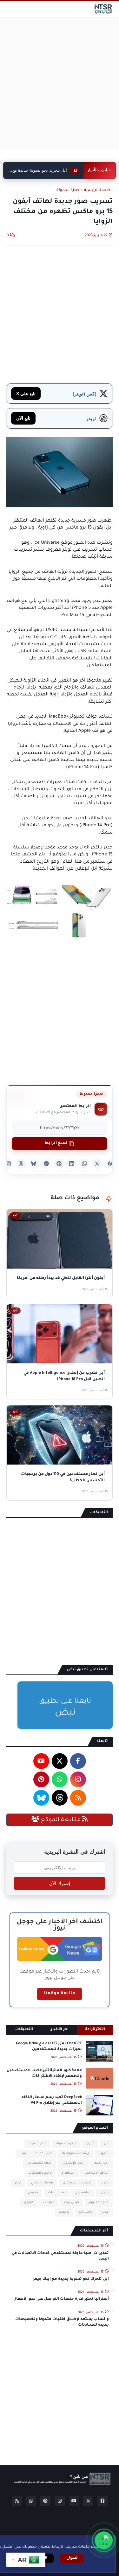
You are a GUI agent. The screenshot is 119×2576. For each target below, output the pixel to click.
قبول (72, 2558)
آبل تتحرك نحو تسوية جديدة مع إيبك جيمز (71, 2279)
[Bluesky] (34, 1164)
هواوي (29, 2203)
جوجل (104, 2193)
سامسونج (83, 2193)
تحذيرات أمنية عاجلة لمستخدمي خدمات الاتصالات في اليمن (60, 2256)
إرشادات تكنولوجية (76, 2154)
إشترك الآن (60, 1883)
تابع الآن (23, 418)
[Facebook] (110, 1164)
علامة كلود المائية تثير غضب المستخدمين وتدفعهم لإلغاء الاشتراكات (44, 2074)
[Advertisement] (60, 83)
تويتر (18, 2183)
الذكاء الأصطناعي (40, 2163)
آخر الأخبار (60, 2030)
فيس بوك (72, 2203)
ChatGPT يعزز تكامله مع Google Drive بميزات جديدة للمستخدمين (49, 2047)
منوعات (49, 2203)
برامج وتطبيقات (40, 2173)
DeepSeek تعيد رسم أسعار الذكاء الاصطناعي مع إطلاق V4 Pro (52, 2100)
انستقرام (68, 2173)
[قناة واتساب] (104, 2540)
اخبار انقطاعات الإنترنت (36, 2154)
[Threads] (21, 1164)
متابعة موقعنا (60, 1994)
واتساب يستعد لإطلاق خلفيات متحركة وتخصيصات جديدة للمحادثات (62, 2322)
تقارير (105, 2183)
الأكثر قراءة (95, 2030)
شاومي (33, 2193)
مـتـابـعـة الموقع (61, 1820)
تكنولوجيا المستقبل (77, 2183)
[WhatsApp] (84, 1164)
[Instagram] (8, 1164)
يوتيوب (64, 2212)
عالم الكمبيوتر (99, 2203)
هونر (105, 2212)
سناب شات (57, 2193)
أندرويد (104, 2154)
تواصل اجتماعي (42, 2183)
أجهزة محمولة (68, 190)
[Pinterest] (59, 1164)
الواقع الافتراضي (96, 2173)
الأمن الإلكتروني (73, 2163)
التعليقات (24, 2030)
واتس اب (86, 2212)
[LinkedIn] (72, 1164)
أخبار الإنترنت (37, 2144)
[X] (97, 1164)
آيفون (90, 2144)
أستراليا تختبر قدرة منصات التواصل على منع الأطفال (61, 2299)
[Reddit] (46, 1164)
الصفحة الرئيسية (98, 190)
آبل (106, 2144)
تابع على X (26, 393)
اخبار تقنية (101, 2163)
